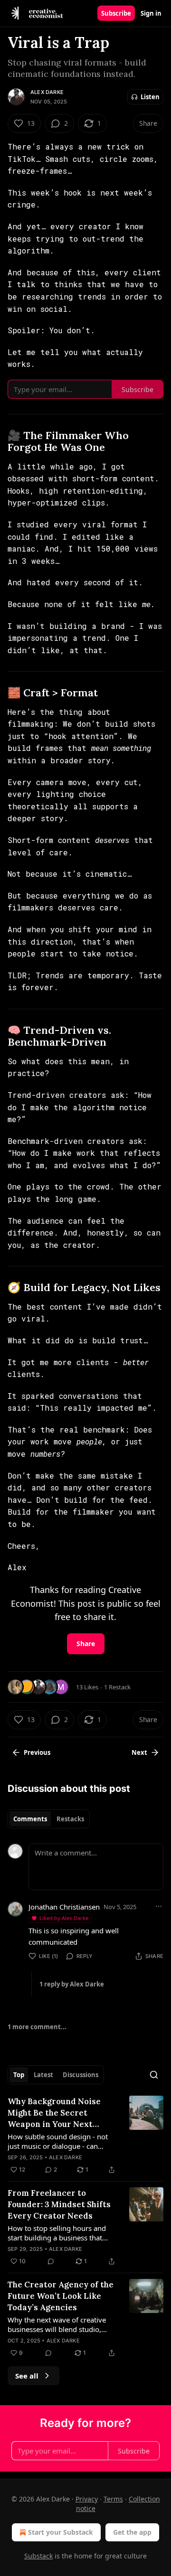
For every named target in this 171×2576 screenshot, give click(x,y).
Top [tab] (19, 2075)
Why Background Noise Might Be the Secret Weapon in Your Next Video (54, 2113)
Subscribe (116, 13)
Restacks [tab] (70, 1819)
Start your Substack (61, 2532)
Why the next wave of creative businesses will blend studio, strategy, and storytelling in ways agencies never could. (62, 2324)
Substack (38, 2556)
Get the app (132, 2532)
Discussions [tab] (81, 2075)
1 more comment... (37, 2027)
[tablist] (49, 1819)
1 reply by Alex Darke (72, 1984)
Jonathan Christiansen (64, 1907)
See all (27, 2376)
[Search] (154, 2075)
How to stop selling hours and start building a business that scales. (57, 2233)
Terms (113, 2499)
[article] (85, 2136)
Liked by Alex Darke (64, 1918)
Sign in (151, 13)
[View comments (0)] (51, 2261)
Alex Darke (47, 92)
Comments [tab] (30, 1819)
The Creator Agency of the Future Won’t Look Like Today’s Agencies (61, 2296)
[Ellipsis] (159, 1906)
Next (139, 1752)
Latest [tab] (43, 2075)
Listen (150, 97)
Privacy (87, 2499)
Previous (37, 1752)
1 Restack (117, 1687)
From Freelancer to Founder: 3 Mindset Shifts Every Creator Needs (59, 2204)
